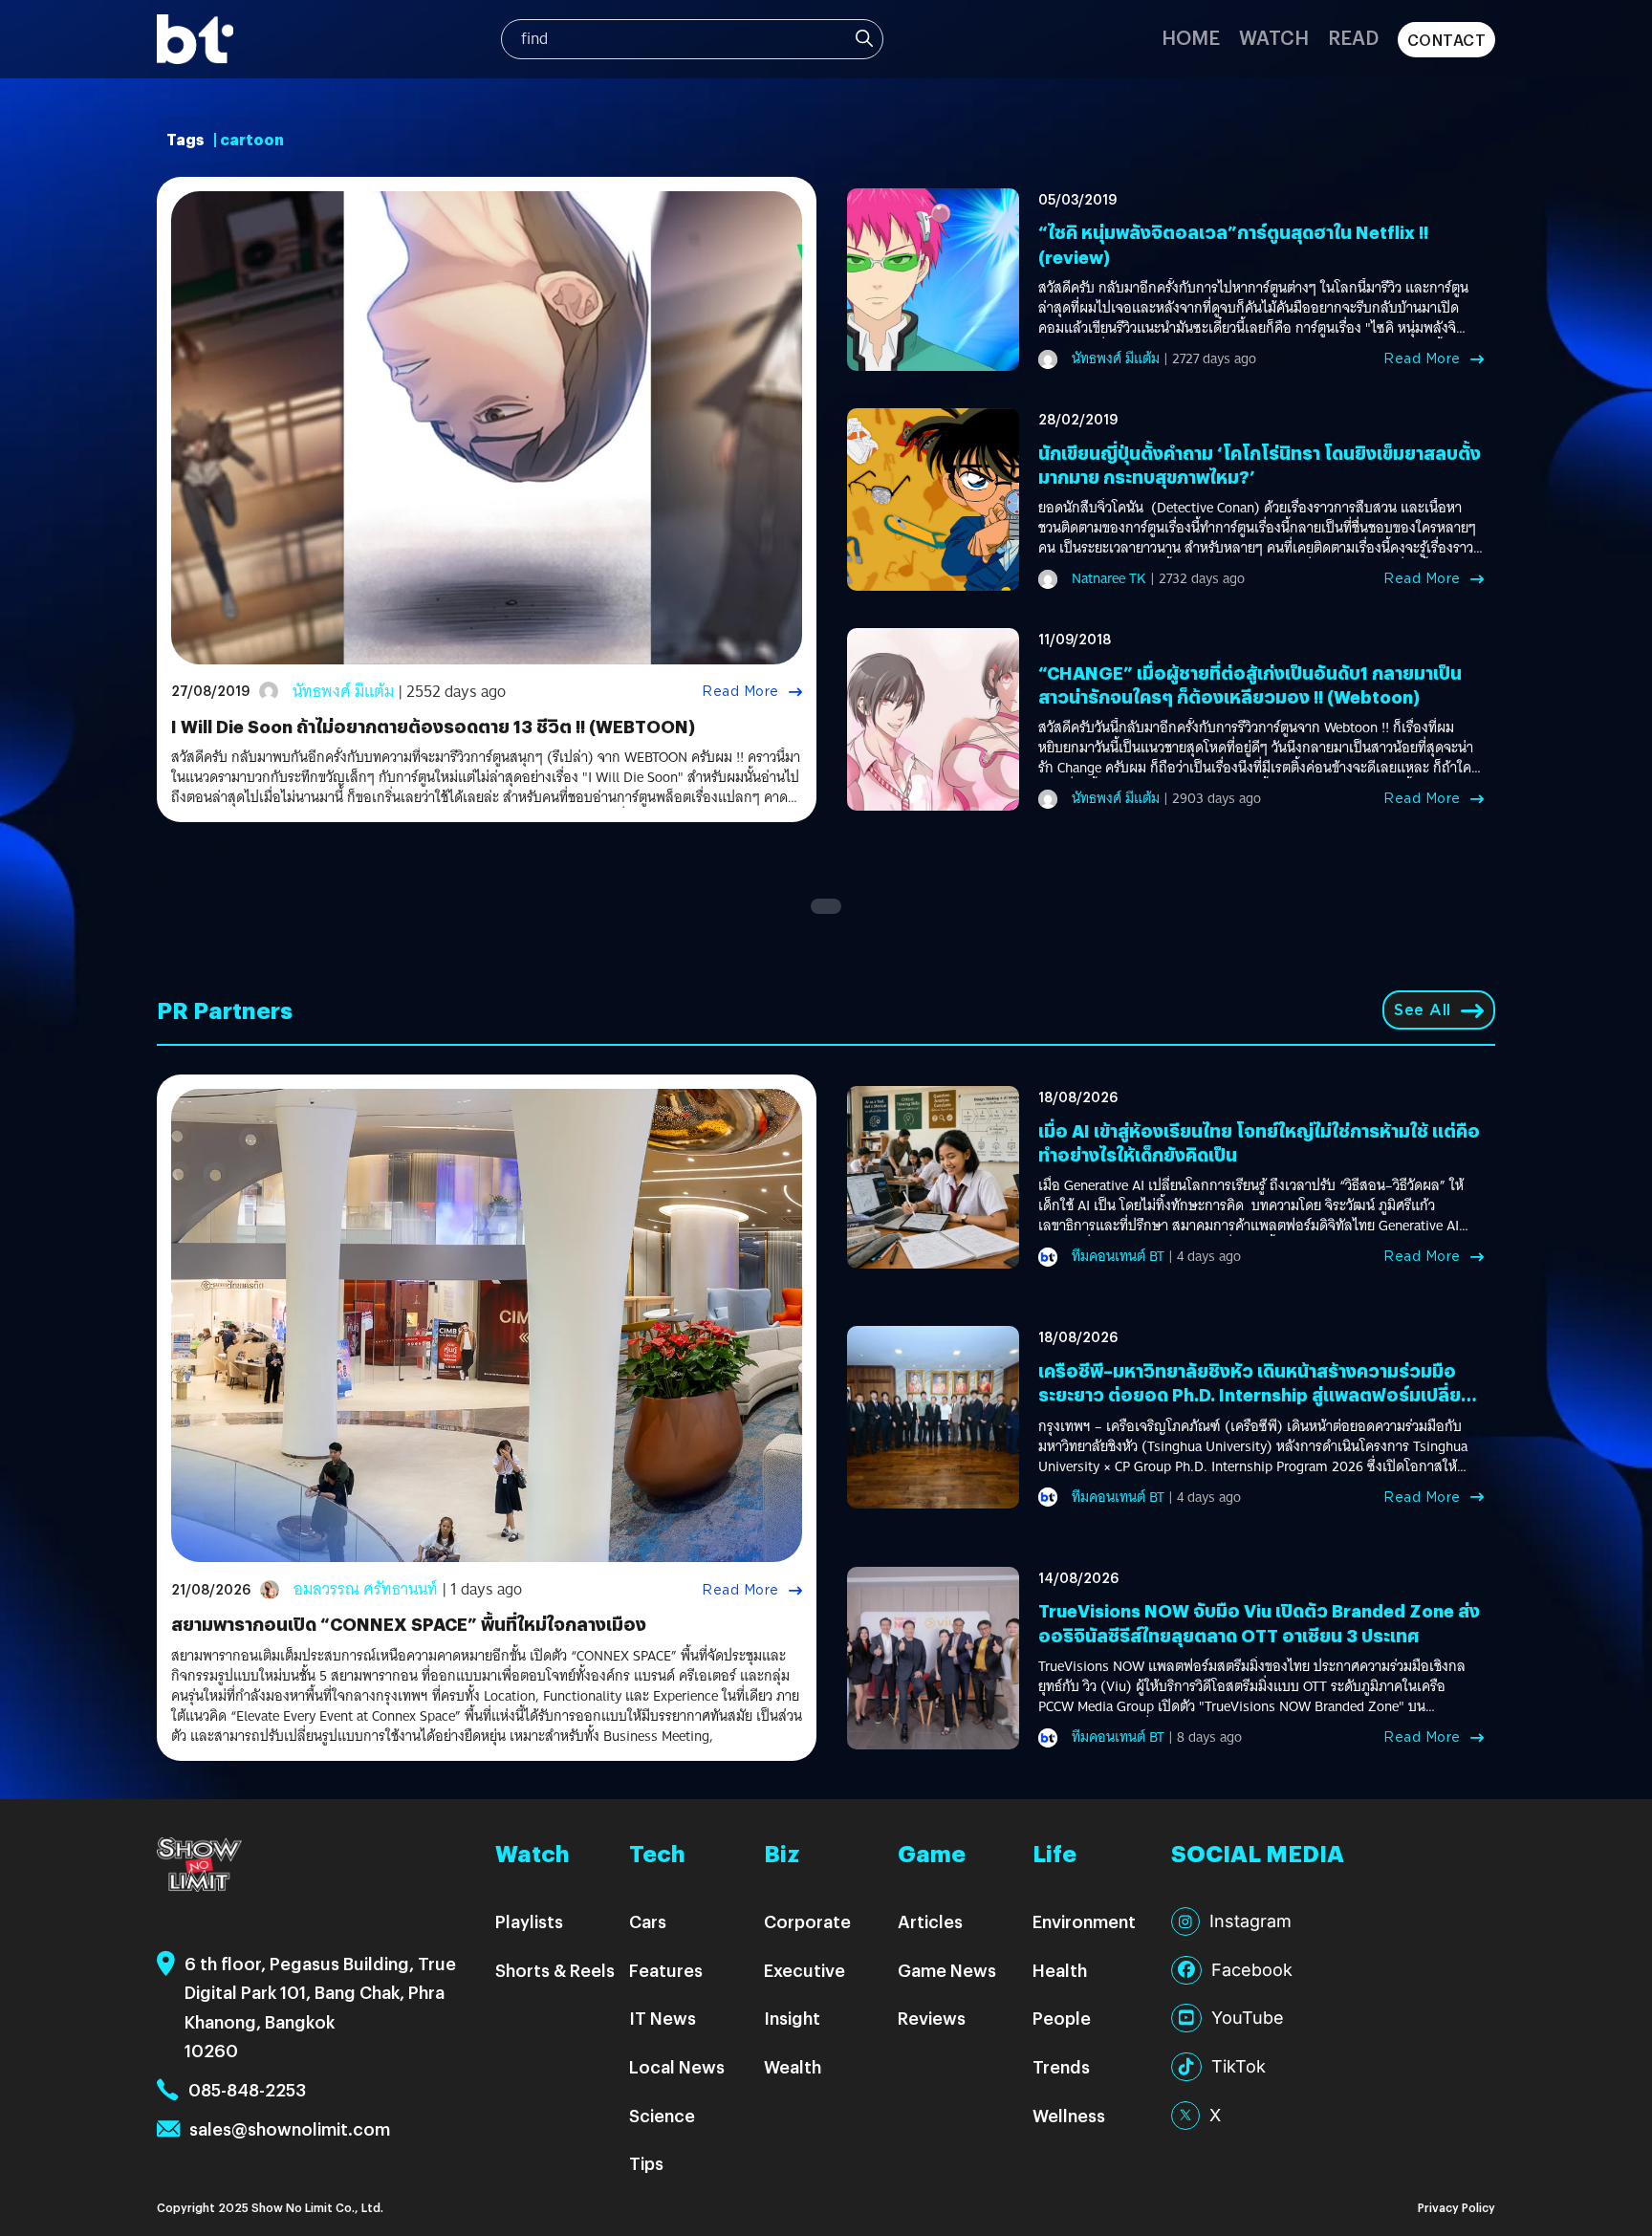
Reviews (932, 2018)
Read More (740, 691)
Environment (1084, 1921)
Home (1191, 37)
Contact (1447, 40)
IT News (663, 2018)
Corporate (807, 1921)
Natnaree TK (1109, 578)
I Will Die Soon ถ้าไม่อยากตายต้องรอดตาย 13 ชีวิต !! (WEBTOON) (433, 726)
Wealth (793, 2066)
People (1062, 2018)
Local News (677, 2066)
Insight (792, 2018)
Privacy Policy (1456, 2207)
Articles (930, 1921)
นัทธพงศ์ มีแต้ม (343, 692)
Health (1060, 1970)
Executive (804, 1970)
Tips (646, 2163)
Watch (1274, 37)
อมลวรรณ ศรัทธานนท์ (366, 1589)
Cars (648, 1921)
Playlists (529, 1921)
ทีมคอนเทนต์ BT (1118, 1256)
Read (1353, 37)
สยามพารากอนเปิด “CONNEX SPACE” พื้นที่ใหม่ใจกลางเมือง (409, 1624)
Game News (947, 1970)
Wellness (1069, 2115)
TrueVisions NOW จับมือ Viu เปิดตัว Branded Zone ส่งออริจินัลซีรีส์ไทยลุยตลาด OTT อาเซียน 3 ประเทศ (1259, 1622)
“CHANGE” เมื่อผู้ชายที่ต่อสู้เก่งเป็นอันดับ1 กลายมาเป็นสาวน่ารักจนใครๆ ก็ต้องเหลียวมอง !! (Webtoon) (1250, 684)
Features (666, 1970)
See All (1423, 1010)
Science (662, 2115)
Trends (1061, 2066)
